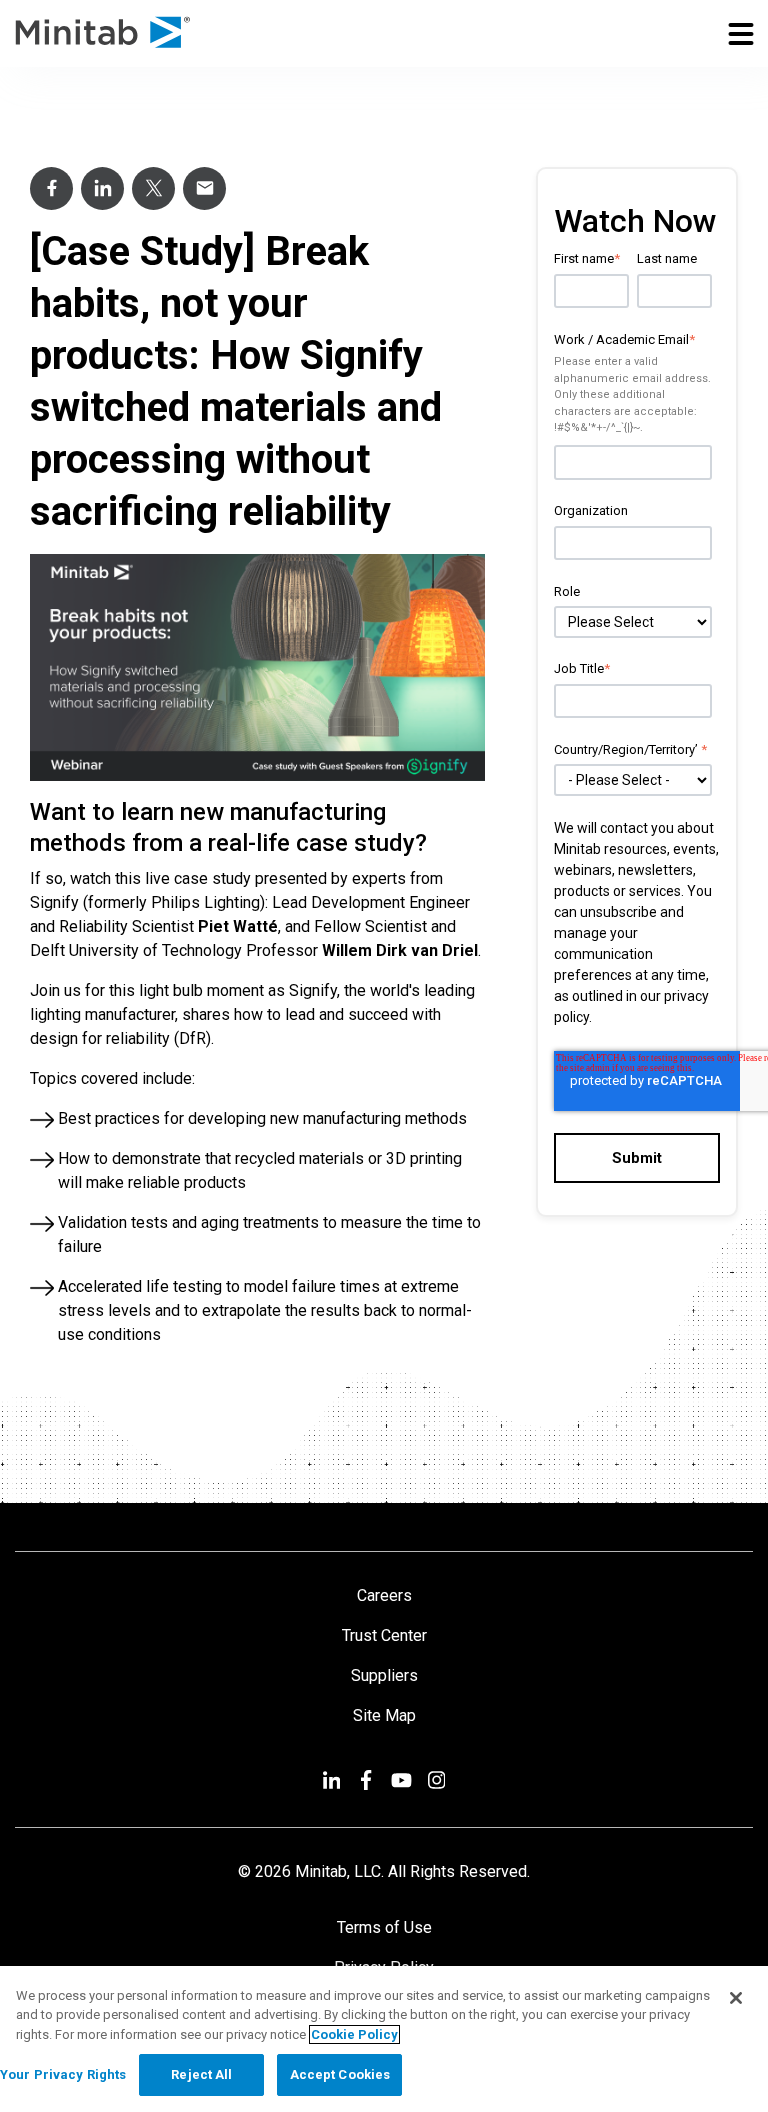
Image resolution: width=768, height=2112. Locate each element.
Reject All (201, 2074)
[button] (741, 33)
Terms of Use (384, 1927)
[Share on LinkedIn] (102, 188)
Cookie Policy (354, 2034)
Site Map (384, 1715)
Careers (384, 1595)
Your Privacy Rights (63, 2074)
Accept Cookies (340, 2074)
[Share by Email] (204, 188)
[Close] (736, 1998)
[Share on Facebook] (51, 188)
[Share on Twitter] (153, 188)
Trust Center (384, 1635)
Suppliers (384, 1675)
